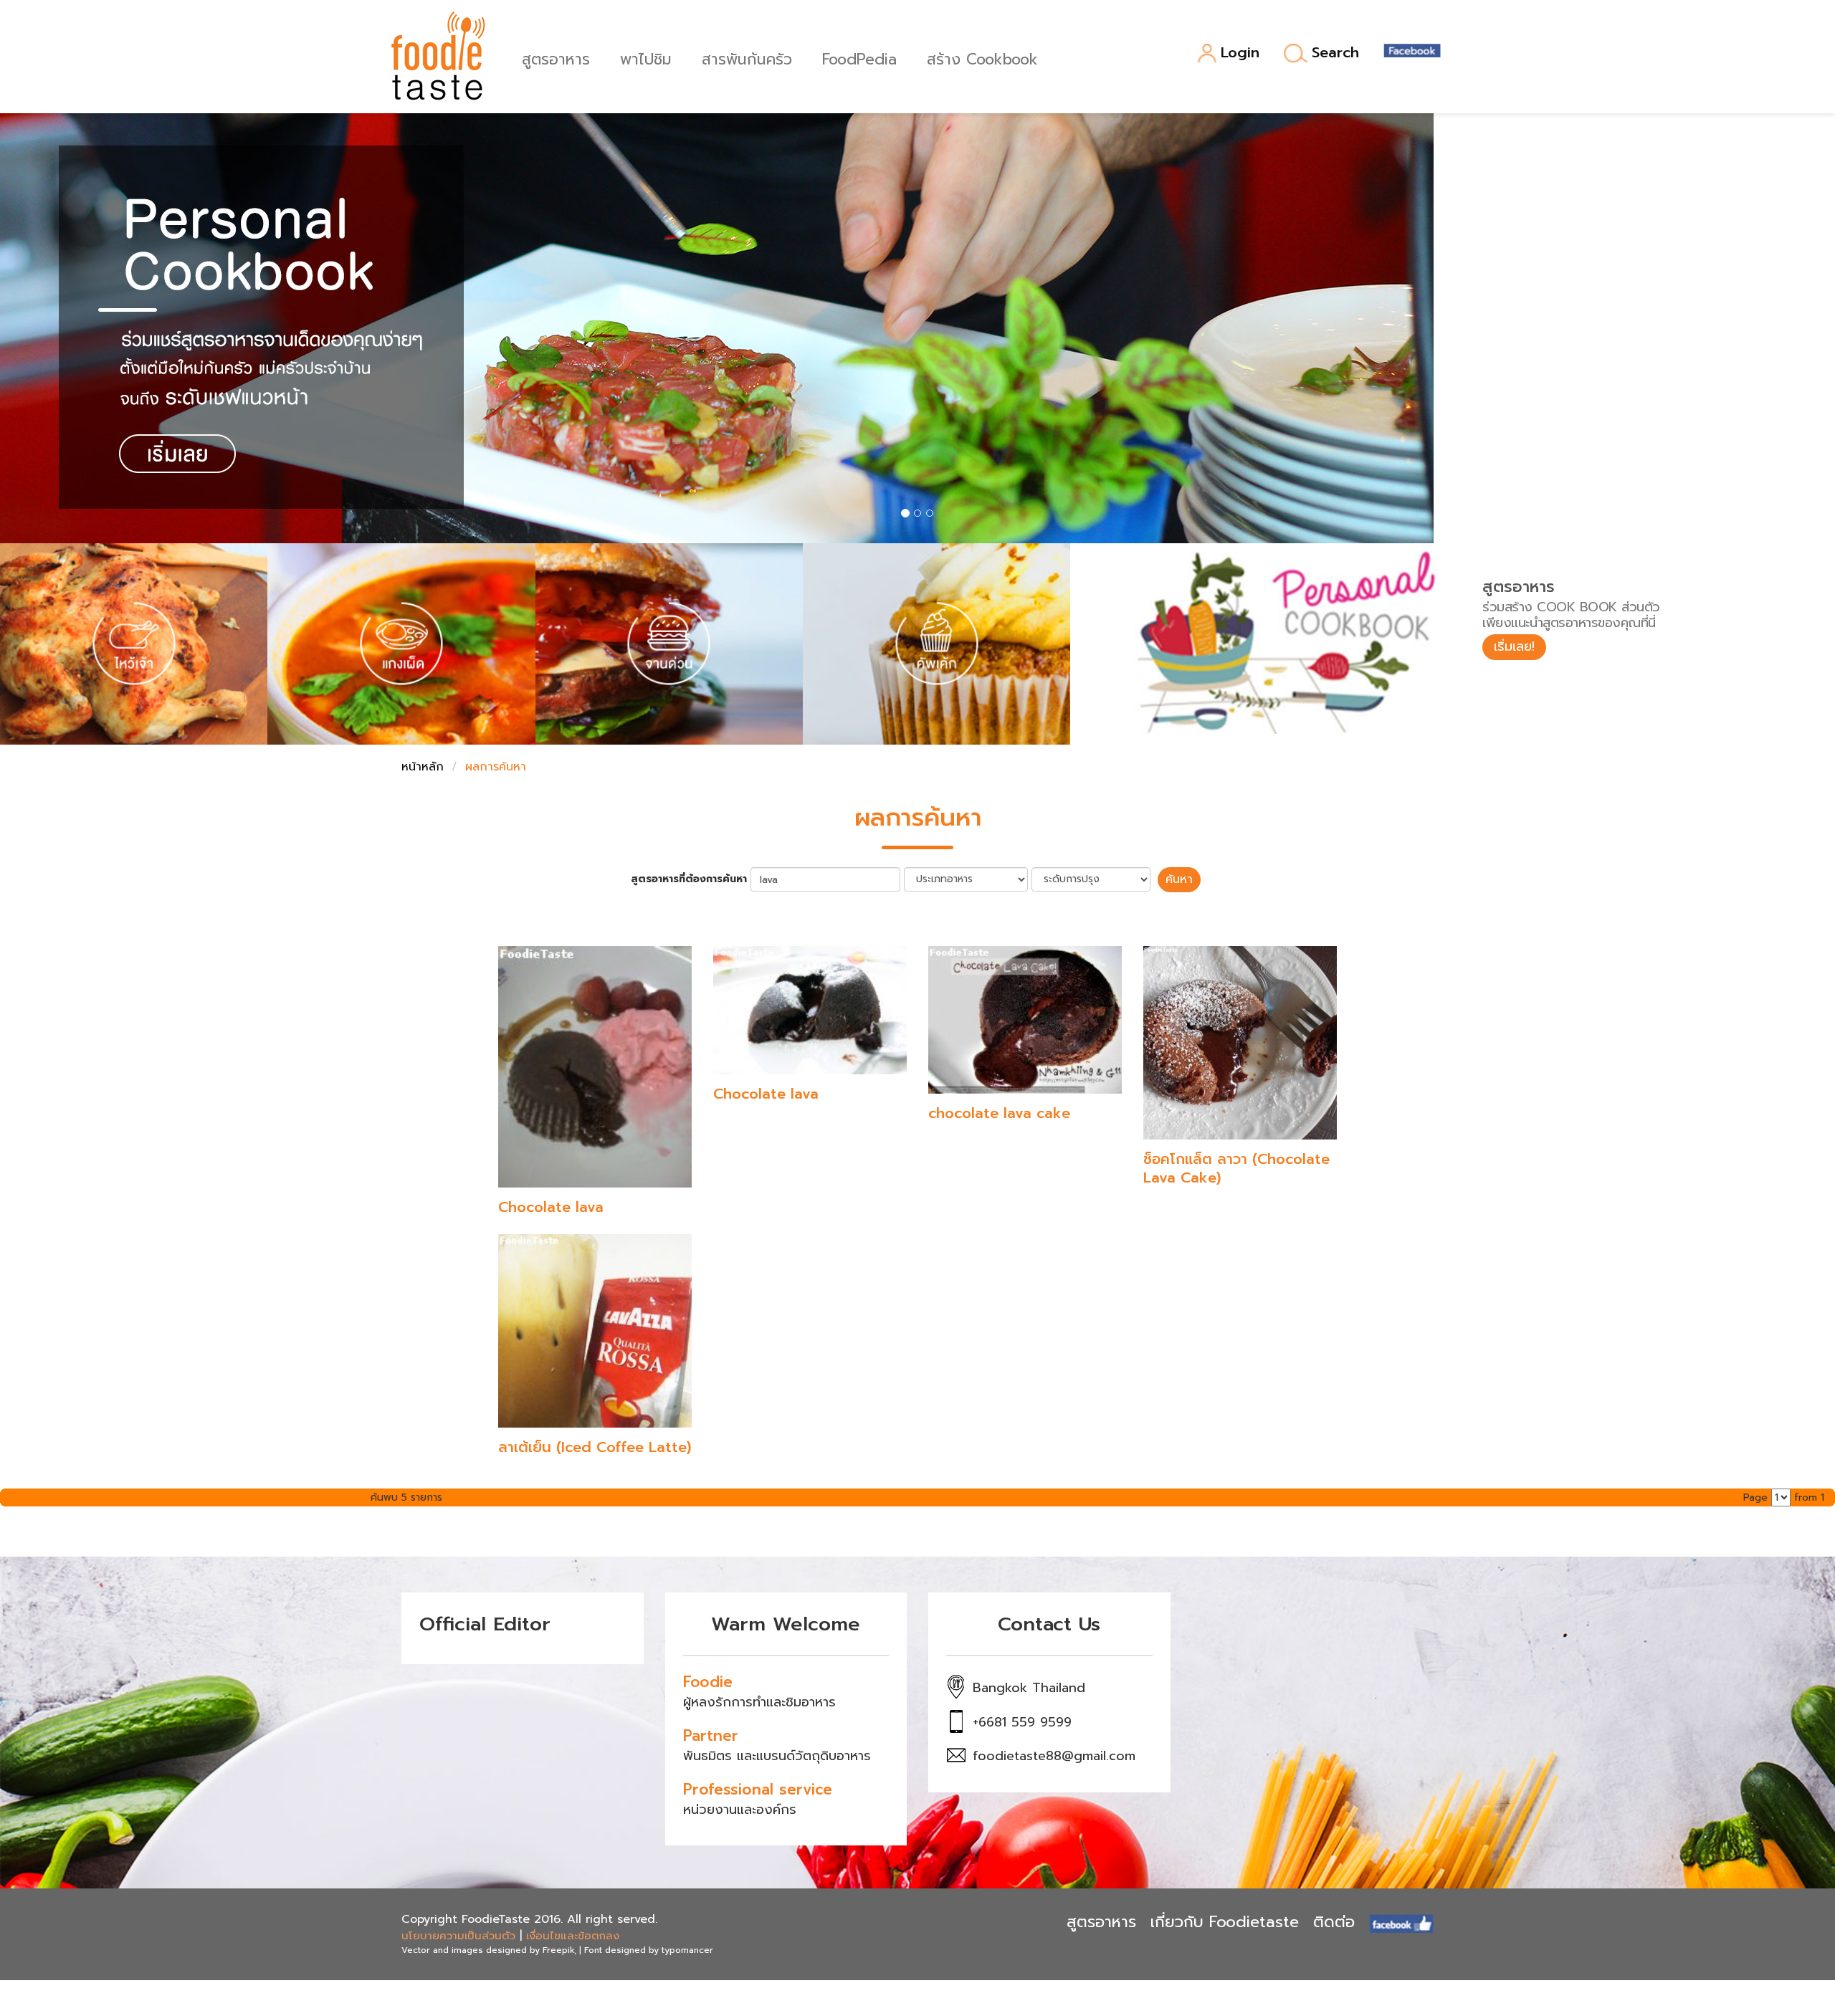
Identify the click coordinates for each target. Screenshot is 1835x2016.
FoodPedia (859, 58)
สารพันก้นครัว (747, 58)
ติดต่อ (1334, 1922)
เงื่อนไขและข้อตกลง (573, 1936)
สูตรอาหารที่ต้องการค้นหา (689, 879)
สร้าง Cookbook (982, 58)
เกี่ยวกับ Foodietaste (1225, 1922)
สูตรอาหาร (556, 58)
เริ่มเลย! (1514, 646)
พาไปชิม (646, 58)
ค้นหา (1179, 879)
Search (1335, 53)
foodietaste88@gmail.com (1054, 1756)
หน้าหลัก (423, 767)
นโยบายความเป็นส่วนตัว (458, 1936)
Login (1240, 53)
